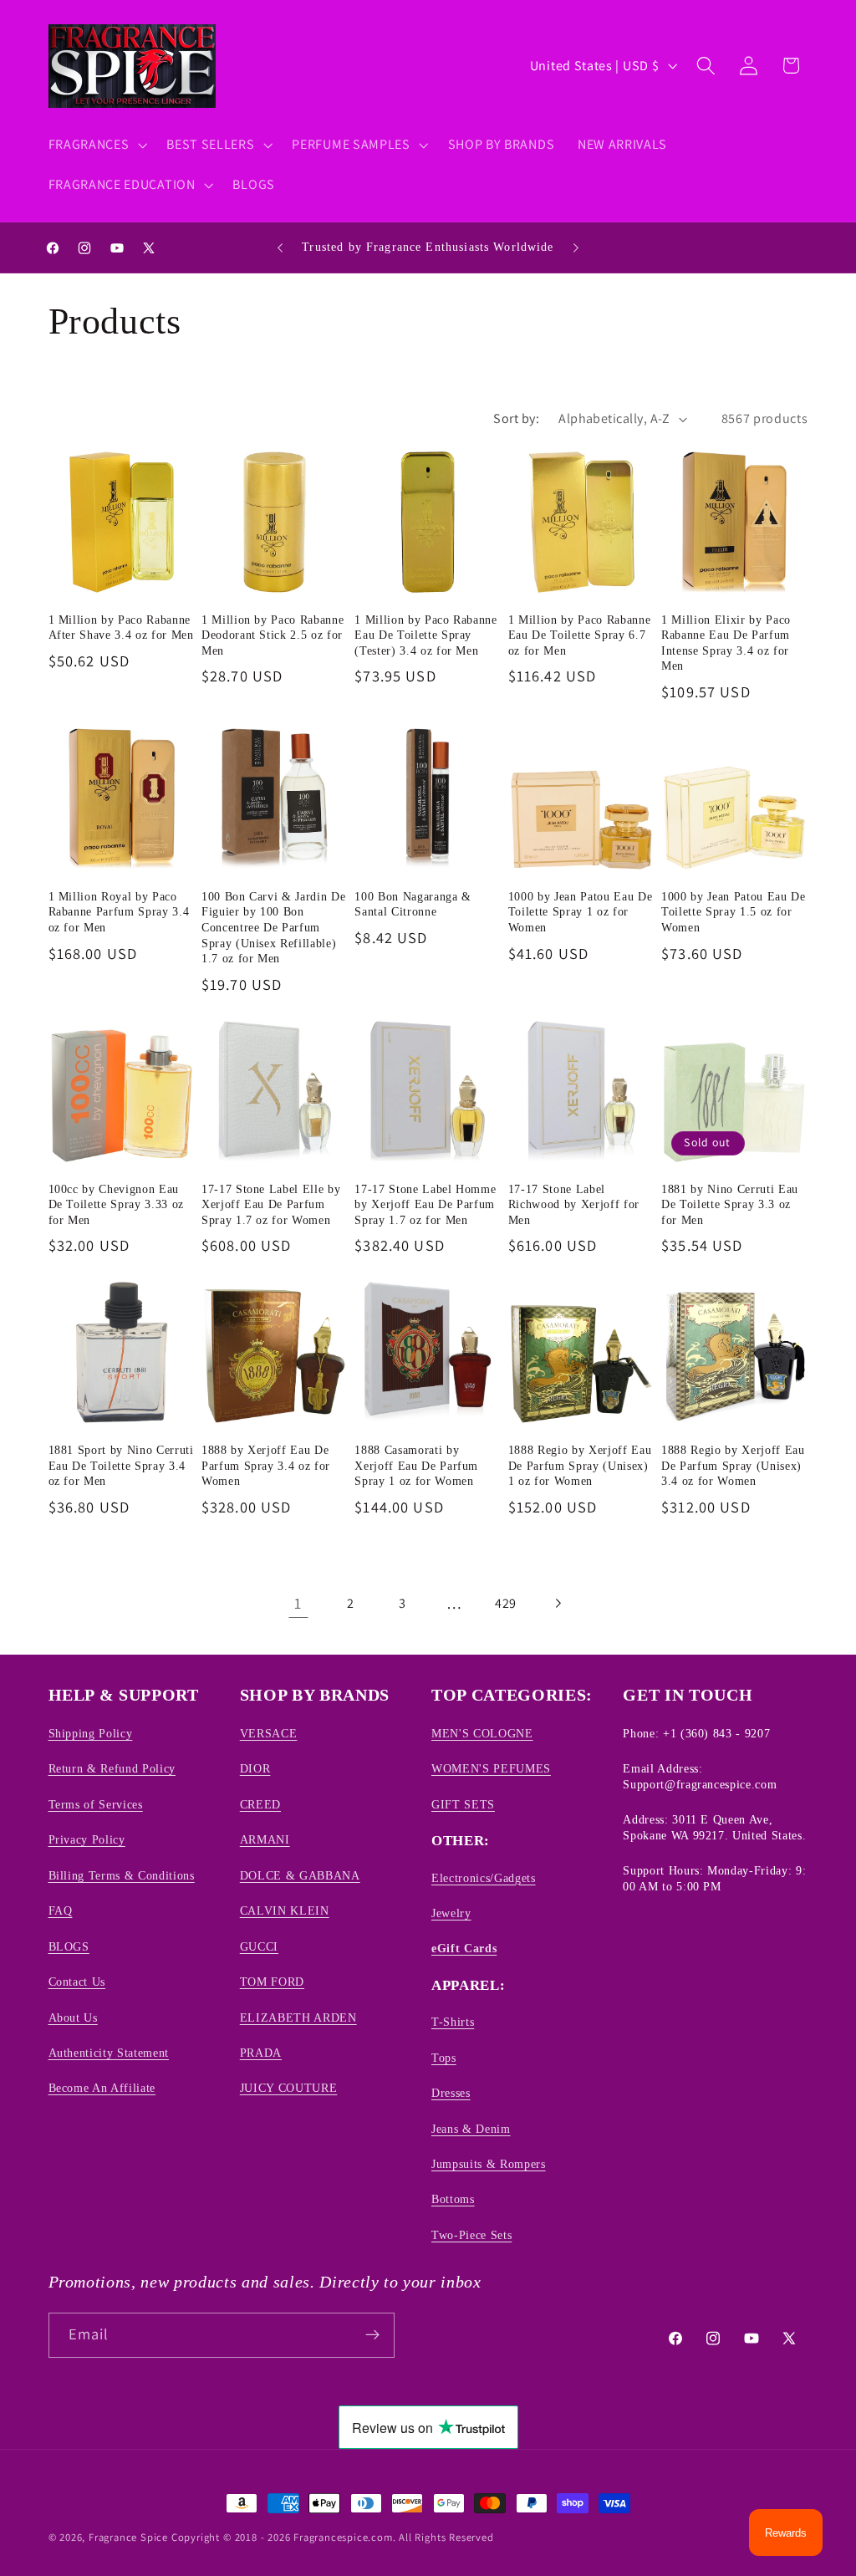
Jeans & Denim (471, 2129)
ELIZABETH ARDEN (298, 2017)
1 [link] (298, 1603)
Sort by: (516, 418)
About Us (73, 2017)
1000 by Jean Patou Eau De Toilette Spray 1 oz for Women (581, 912)
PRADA (261, 2053)
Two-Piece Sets (471, 2235)
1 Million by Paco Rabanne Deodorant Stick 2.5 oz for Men (273, 635)
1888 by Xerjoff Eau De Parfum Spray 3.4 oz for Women (266, 1465)
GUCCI (259, 1946)
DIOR (255, 1768)
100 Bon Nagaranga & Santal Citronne (413, 904)
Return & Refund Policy (112, 1768)
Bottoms (453, 2199)
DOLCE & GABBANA (300, 1875)
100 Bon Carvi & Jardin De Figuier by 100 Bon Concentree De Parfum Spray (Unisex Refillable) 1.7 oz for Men (274, 927)
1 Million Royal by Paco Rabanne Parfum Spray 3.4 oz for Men (119, 912)
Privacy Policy (87, 1839)
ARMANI (265, 1839)
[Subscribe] (372, 2335)
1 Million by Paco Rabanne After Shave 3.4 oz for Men (121, 627)
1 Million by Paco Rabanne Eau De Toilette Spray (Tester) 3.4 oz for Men (426, 635)
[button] (96, 145)
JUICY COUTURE (289, 2088)
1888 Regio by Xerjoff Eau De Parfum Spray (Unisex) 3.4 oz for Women (733, 1465)
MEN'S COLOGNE (482, 1733)
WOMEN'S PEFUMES (491, 1768)
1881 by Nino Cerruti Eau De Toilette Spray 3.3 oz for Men (730, 1204)
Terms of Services (96, 1804)
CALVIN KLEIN (285, 1910)
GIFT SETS (463, 1804)
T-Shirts (453, 2022)
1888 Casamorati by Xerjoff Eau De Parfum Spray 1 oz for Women (416, 1465)
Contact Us (77, 1982)
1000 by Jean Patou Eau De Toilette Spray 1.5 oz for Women (734, 912)
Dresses (451, 2093)
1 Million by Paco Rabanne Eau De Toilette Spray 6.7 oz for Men (580, 635)
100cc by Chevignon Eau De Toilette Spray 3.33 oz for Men (117, 1204)
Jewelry (451, 1913)
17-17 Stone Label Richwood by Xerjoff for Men (574, 1204)
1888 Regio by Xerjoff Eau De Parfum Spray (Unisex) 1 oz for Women (580, 1465)
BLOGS (69, 1946)
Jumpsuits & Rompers (489, 2164)
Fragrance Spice (128, 2537)
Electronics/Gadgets (484, 1878)
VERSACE (269, 1733)
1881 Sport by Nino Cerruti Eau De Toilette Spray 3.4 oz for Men (121, 1465)
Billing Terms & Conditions (122, 1875)
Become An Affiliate (102, 2088)
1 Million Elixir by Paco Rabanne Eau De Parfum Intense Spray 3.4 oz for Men (726, 643)
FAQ (61, 1910)
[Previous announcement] (280, 247)
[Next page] (558, 1604)
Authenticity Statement (109, 2053)
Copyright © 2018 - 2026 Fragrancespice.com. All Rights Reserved (333, 2537)
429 (506, 1603)
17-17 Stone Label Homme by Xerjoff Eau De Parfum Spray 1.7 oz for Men (425, 1204)
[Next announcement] (576, 247)
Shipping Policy (91, 1733)
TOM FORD (272, 1982)
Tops (444, 2058)
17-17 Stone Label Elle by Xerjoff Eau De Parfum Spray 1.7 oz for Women (271, 1204)
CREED (260, 1804)
